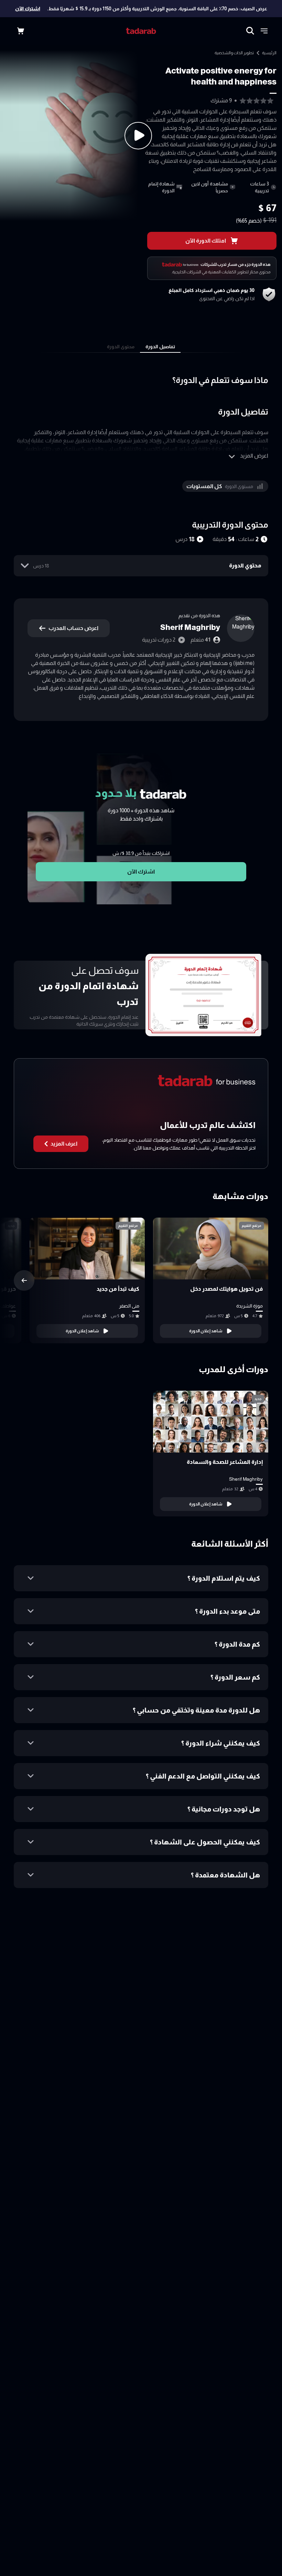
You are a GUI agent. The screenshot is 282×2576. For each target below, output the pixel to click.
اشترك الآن (28, 9)
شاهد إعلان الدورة (206, 1331)
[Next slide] (24, 1280)
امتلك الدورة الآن (206, 241)
